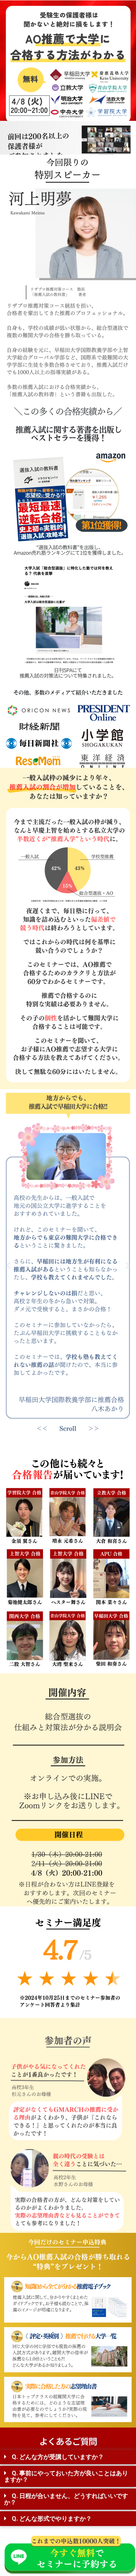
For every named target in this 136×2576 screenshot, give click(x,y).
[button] (8, 1265)
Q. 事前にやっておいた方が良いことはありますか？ (66, 2476)
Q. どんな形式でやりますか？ (52, 2519)
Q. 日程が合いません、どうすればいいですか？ (66, 2499)
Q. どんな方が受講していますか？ (58, 2457)
